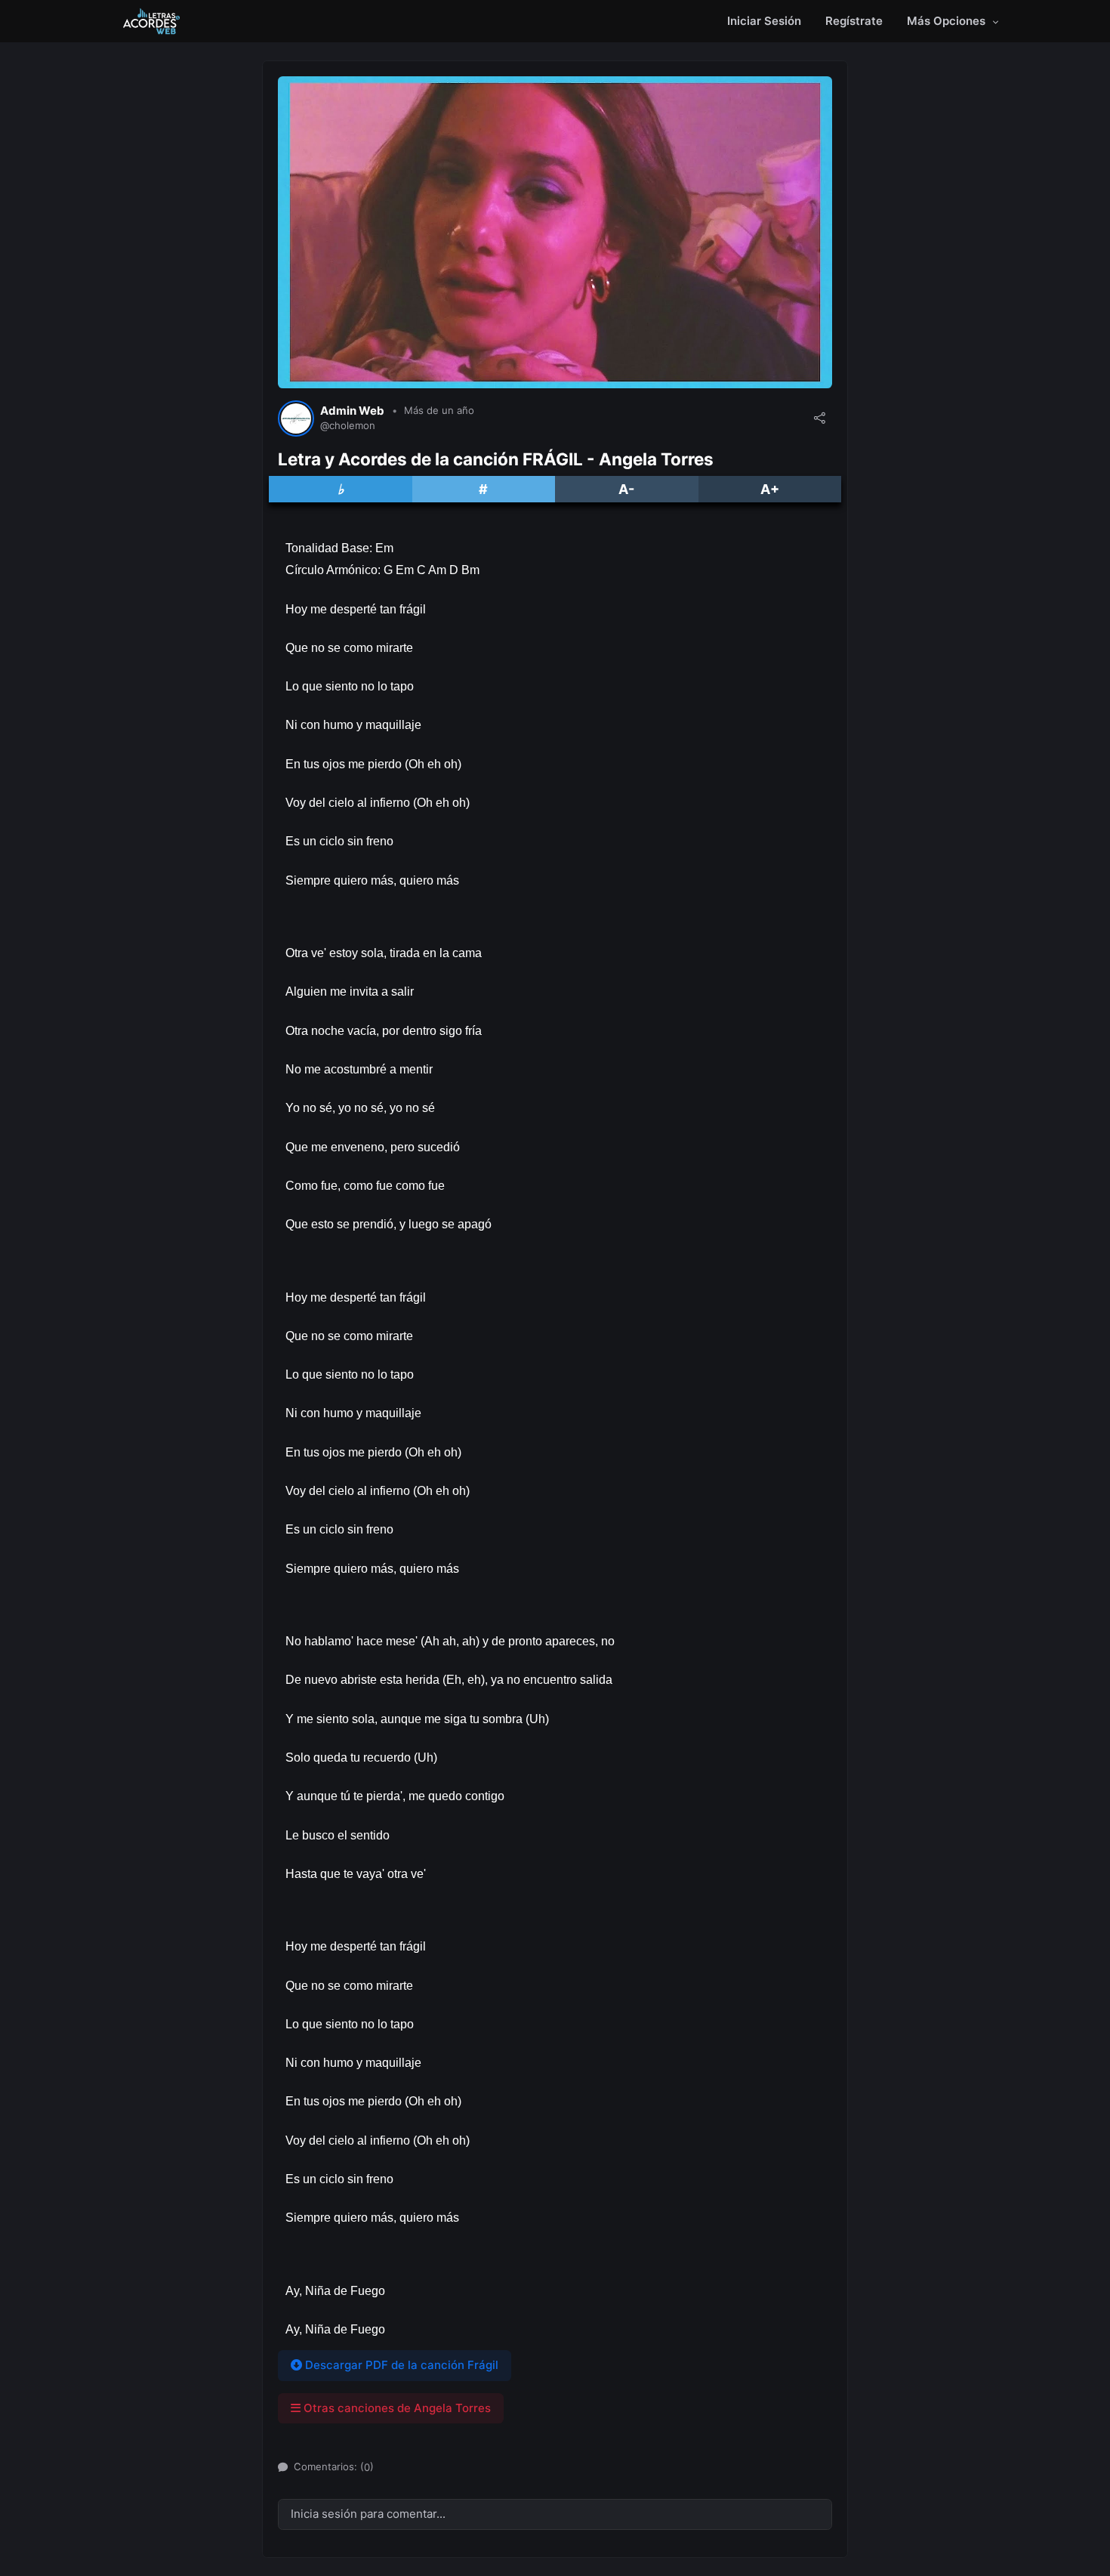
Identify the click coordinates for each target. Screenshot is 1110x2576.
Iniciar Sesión (764, 21)
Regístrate (854, 21)
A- (626, 489)
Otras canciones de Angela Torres (396, 2408)
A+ (770, 489)
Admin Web (352, 411)
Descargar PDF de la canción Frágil (400, 2365)
